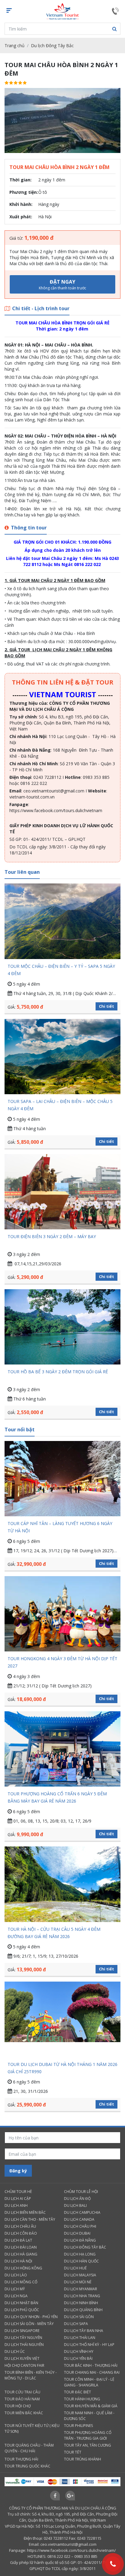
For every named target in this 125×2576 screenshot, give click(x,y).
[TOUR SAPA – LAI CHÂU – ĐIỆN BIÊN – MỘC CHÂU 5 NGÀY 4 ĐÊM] (62, 1057)
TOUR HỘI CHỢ (18, 2406)
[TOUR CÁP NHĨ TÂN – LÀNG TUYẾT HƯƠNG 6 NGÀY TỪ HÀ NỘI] (62, 1479)
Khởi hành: (21, 204)
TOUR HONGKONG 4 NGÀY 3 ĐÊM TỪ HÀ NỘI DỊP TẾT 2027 (62, 1662)
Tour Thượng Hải (21, 2459)
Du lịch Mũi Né (78, 2282)
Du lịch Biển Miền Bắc (25, 2212)
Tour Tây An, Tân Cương (88, 2445)
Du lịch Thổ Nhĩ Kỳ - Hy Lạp (89, 2345)
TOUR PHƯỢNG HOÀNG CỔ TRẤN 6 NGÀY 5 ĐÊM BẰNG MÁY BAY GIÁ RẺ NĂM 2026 (57, 1797)
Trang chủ (15, 46)
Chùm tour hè (18, 2192)
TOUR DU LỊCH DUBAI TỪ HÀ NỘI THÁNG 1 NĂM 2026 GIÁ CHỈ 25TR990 (62, 2068)
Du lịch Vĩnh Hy (79, 2352)
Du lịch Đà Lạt (18, 2240)
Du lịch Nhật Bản (21, 2303)
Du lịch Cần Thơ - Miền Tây (30, 2219)
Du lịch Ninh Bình (81, 2303)
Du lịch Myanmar (81, 2289)
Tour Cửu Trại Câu (22, 2392)
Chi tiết (106, 1006)
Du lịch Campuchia (82, 2212)
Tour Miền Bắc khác (24, 2413)
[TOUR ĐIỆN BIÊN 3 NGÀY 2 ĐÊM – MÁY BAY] (62, 1192)
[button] (114, 29)
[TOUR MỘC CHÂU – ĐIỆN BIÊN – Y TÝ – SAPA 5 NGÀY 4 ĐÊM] (62, 921)
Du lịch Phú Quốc (22, 2310)
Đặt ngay (62, 285)
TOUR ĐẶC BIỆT (78, 2392)
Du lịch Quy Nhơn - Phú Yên (31, 2317)
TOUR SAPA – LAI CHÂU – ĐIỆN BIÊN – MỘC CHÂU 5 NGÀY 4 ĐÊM (60, 1105)
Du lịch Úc (15, 2352)
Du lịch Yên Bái (78, 2358)
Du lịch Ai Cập (18, 2199)
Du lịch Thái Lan (80, 2338)
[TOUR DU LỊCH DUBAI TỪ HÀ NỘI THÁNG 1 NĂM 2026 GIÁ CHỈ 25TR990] (62, 2019)
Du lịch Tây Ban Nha (84, 2331)
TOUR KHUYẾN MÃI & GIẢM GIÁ (91, 2406)
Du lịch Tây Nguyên (23, 2338)
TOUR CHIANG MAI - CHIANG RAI (92, 2372)
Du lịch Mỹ (15, 2289)
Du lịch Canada (79, 2219)
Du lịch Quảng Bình (83, 2310)
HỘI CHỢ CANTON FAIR (24, 2365)
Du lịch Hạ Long (80, 2254)
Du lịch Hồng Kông (23, 2268)
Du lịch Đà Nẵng (80, 2240)
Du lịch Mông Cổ (21, 2282)
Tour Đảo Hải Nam (22, 2399)
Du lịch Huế (75, 2268)
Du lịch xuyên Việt (22, 2358)
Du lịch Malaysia (80, 2275)
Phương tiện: (24, 192)
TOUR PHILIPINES (78, 2426)
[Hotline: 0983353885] (113, 2564)
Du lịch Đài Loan (21, 2247)
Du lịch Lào (16, 2275)
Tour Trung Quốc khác (27, 2466)
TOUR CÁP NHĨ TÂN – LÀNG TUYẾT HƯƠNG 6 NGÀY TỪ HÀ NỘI (60, 1527)
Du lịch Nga (16, 2296)
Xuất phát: (21, 217)
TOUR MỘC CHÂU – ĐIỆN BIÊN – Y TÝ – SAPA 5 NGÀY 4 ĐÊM (61, 970)
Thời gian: (20, 180)
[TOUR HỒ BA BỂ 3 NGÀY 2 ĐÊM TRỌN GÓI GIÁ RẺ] (62, 1327)
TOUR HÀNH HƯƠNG (82, 2399)
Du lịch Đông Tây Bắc (52, 46)
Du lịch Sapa (76, 2324)
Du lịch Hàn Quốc (81, 2261)
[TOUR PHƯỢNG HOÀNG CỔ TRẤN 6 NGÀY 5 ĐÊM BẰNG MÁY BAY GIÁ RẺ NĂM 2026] (62, 1749)
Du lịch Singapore (22, 2331)
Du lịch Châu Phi (80, 2226)
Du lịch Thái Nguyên (24, 2345)
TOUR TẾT (73, 2452)
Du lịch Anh (16, 2205)
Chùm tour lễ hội (81, 2192)
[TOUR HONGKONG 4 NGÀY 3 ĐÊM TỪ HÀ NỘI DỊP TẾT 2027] (62, 1614)
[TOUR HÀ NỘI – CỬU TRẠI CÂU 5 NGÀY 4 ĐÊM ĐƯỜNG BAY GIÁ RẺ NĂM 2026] (62, 1884)
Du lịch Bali (75, 2205)
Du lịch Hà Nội (18, 2261)
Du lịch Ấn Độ (77, 2199)
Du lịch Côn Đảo (21, 2233)
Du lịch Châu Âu (20, 2226)
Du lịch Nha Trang (82, 2296)
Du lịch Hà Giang (21, 2254)
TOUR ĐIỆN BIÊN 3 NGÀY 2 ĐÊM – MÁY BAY (52, 1236)
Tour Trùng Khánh (83, 2459)
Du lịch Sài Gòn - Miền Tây (29, 2324)
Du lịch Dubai (77, 2233)
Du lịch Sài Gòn (79, 2317)
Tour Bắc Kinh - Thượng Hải (91, 2365)
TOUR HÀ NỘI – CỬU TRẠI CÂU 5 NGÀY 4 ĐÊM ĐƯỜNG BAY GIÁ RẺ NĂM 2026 (54, 1933)
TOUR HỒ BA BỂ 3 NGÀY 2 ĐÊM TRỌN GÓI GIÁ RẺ (58, 1372)
